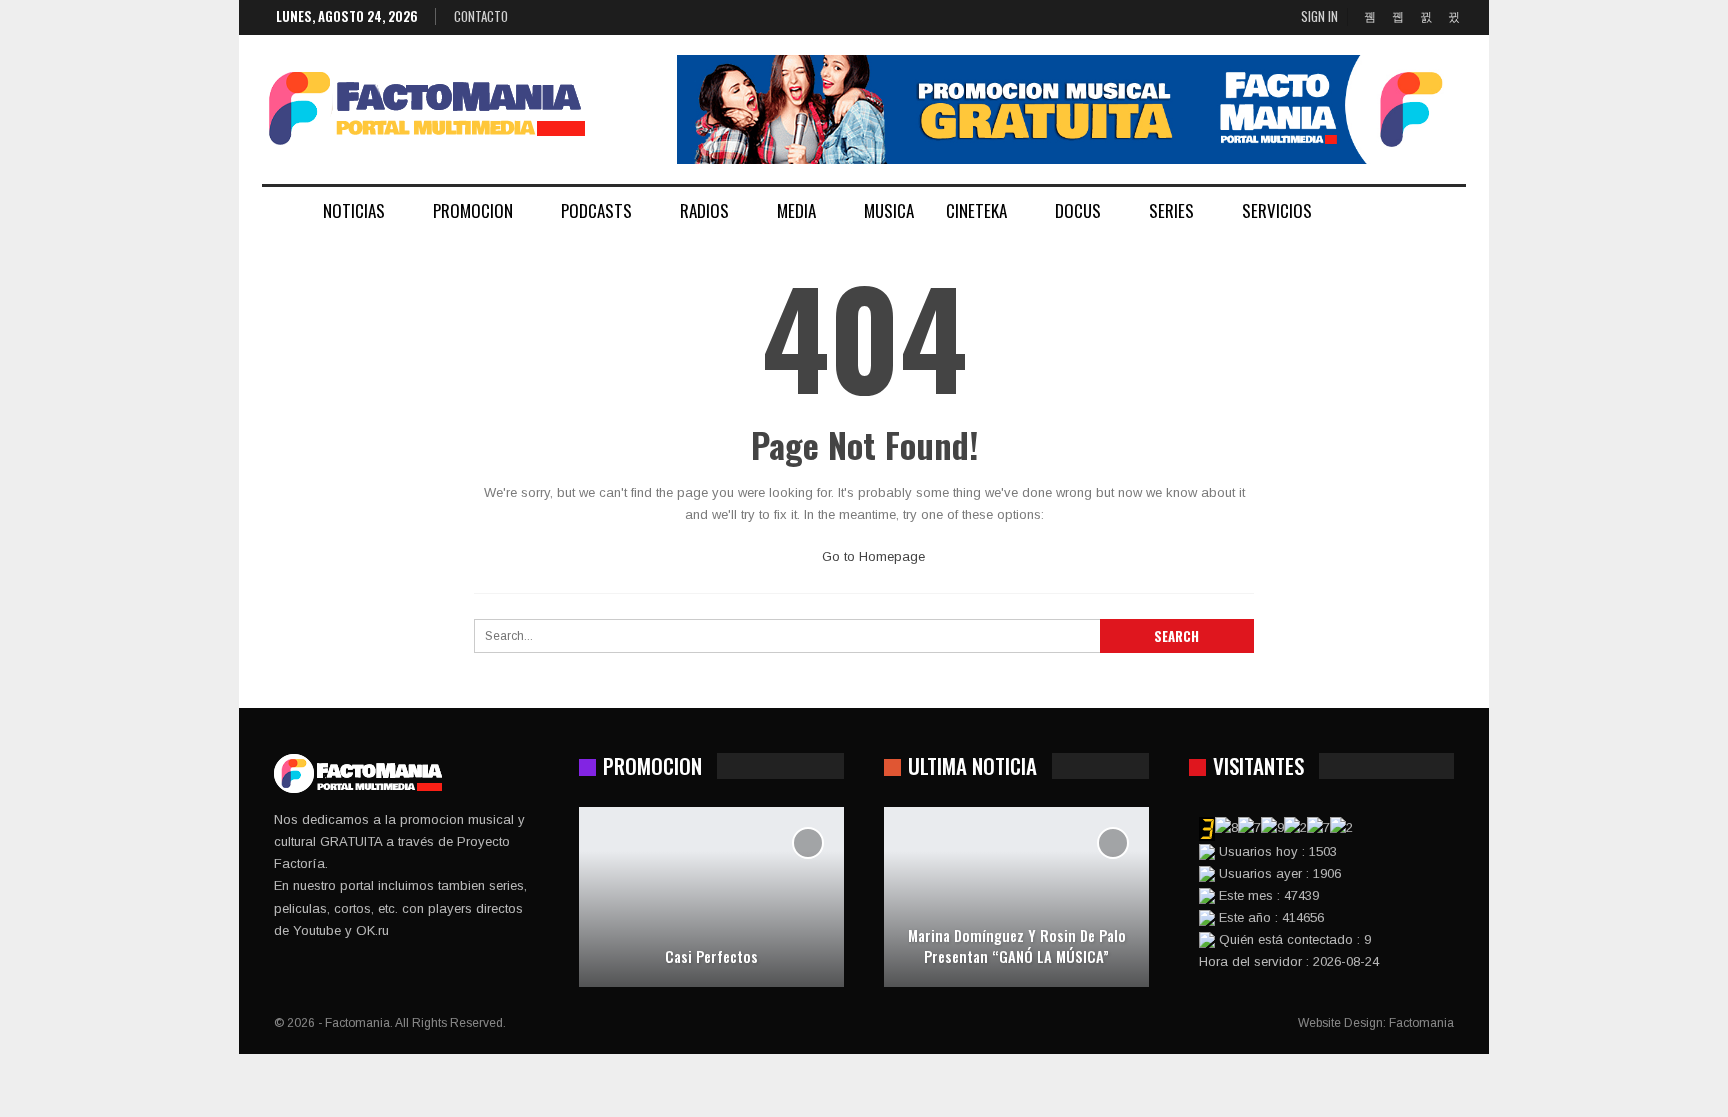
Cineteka (976, 210)
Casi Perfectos (711, 956)
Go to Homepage (871, 556)
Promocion (473, 210)
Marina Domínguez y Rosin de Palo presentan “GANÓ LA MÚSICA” (1017, 945)
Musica (889, 210)
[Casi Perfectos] (711, 897)
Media (796, 210)
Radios (704, 210)
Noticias (354, 210)
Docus (1078, 210)
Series (1171, 210)
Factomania (1421, 1023)
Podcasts (596, 210)
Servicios (1277, 210)
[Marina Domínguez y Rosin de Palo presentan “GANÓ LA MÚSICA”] (1016, 897)
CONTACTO (481, 16)
